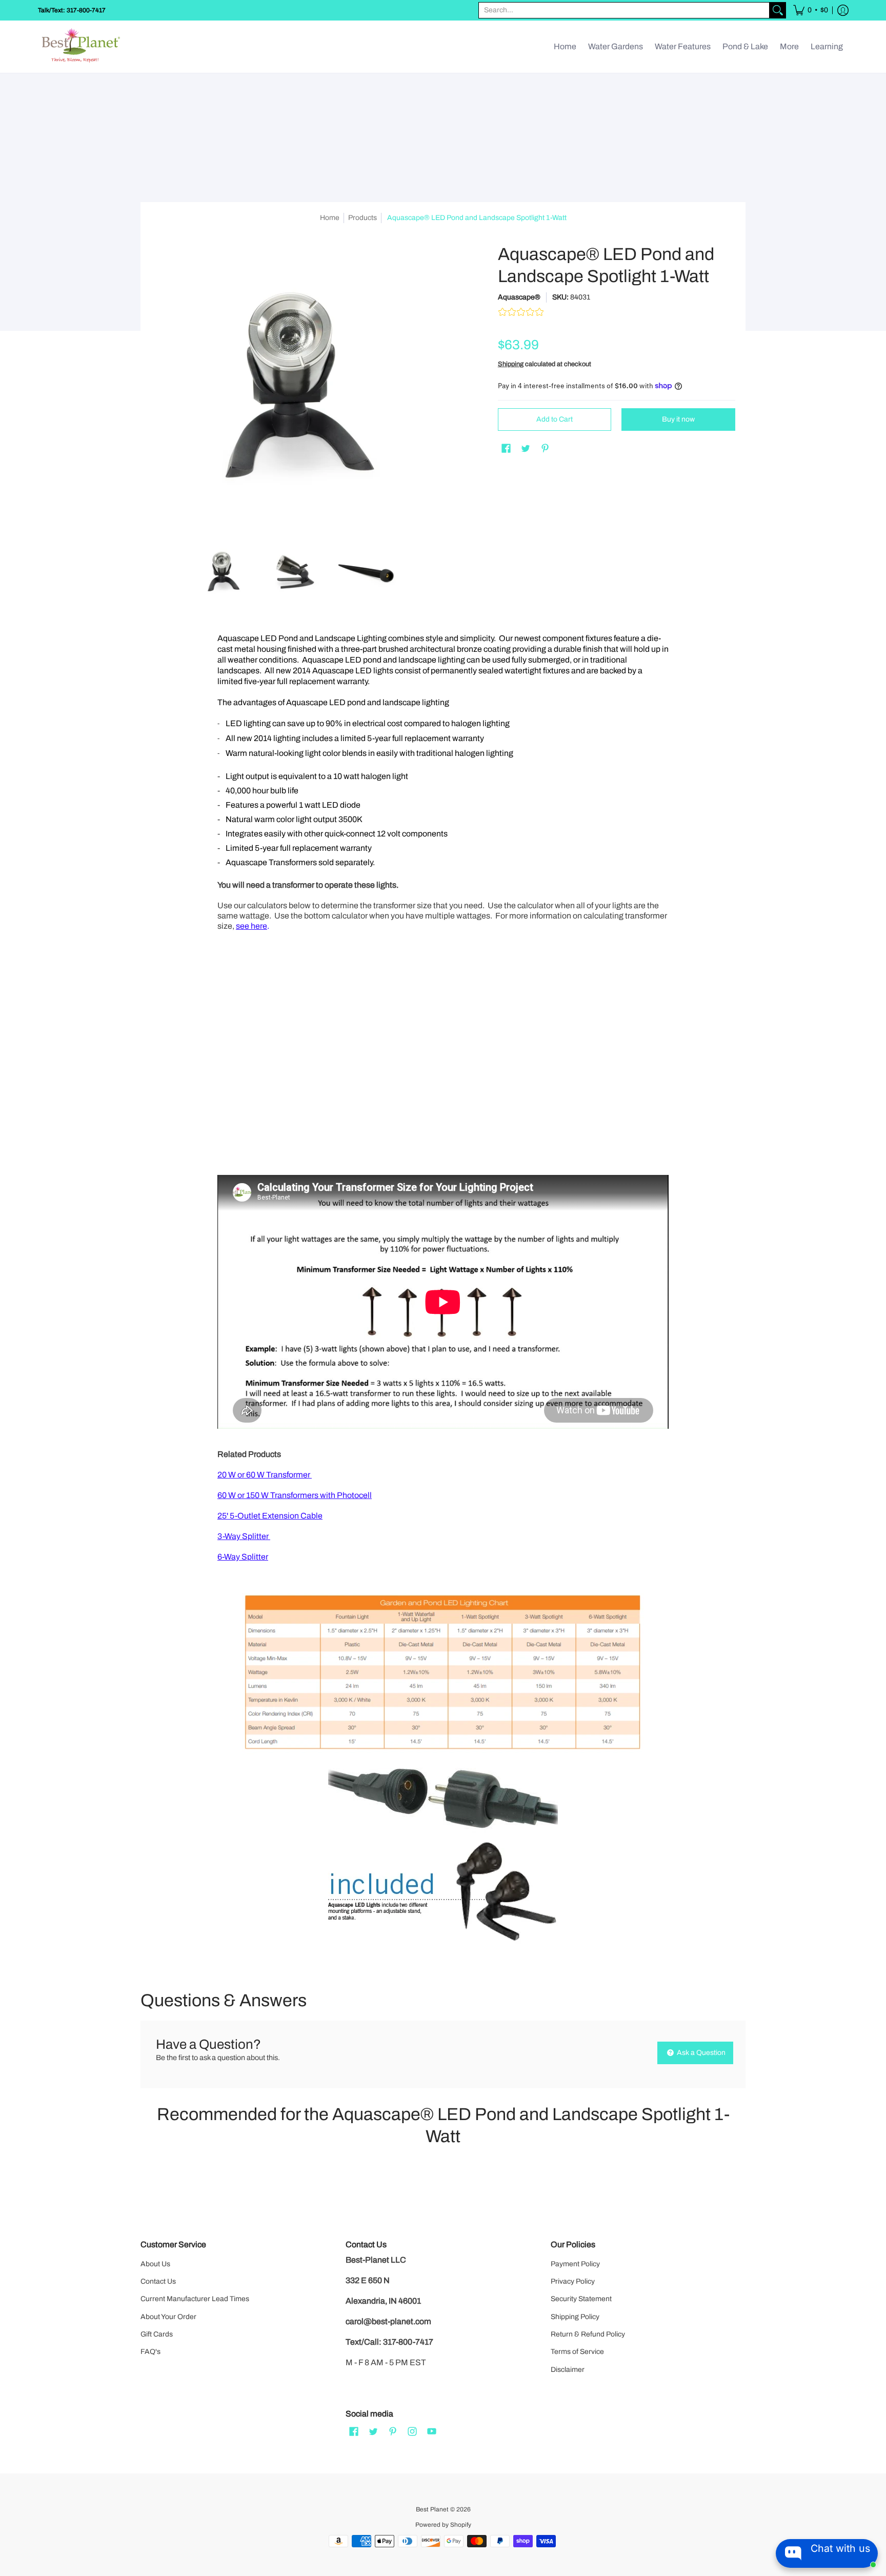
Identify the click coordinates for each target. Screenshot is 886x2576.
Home (330, 218)
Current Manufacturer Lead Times (195, 2299)
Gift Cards (157, 2334)
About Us (155, 2264)
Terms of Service (577, 2352)
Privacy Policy (573, 2281)
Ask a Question (700, 2053)
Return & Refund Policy (588, 2334)
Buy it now (678, 419)
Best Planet (432, 2509)
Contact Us (158, 2281)
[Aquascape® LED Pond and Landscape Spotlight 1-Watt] (223, 572)
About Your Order (168, 2317)
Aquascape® (519, 297)
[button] (811, 10)
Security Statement (581, 2299)
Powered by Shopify (443, 2525)
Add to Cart (555, 419)
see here (251, 926)
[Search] (778, 10)
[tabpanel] (443, 1294)
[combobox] (624, 10)
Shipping (511, 364)
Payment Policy (575, 2264)
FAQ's (150, 2352)
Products (363, 218)
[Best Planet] (82, 47)
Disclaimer (568, 2370)
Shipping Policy (575, 2317)
